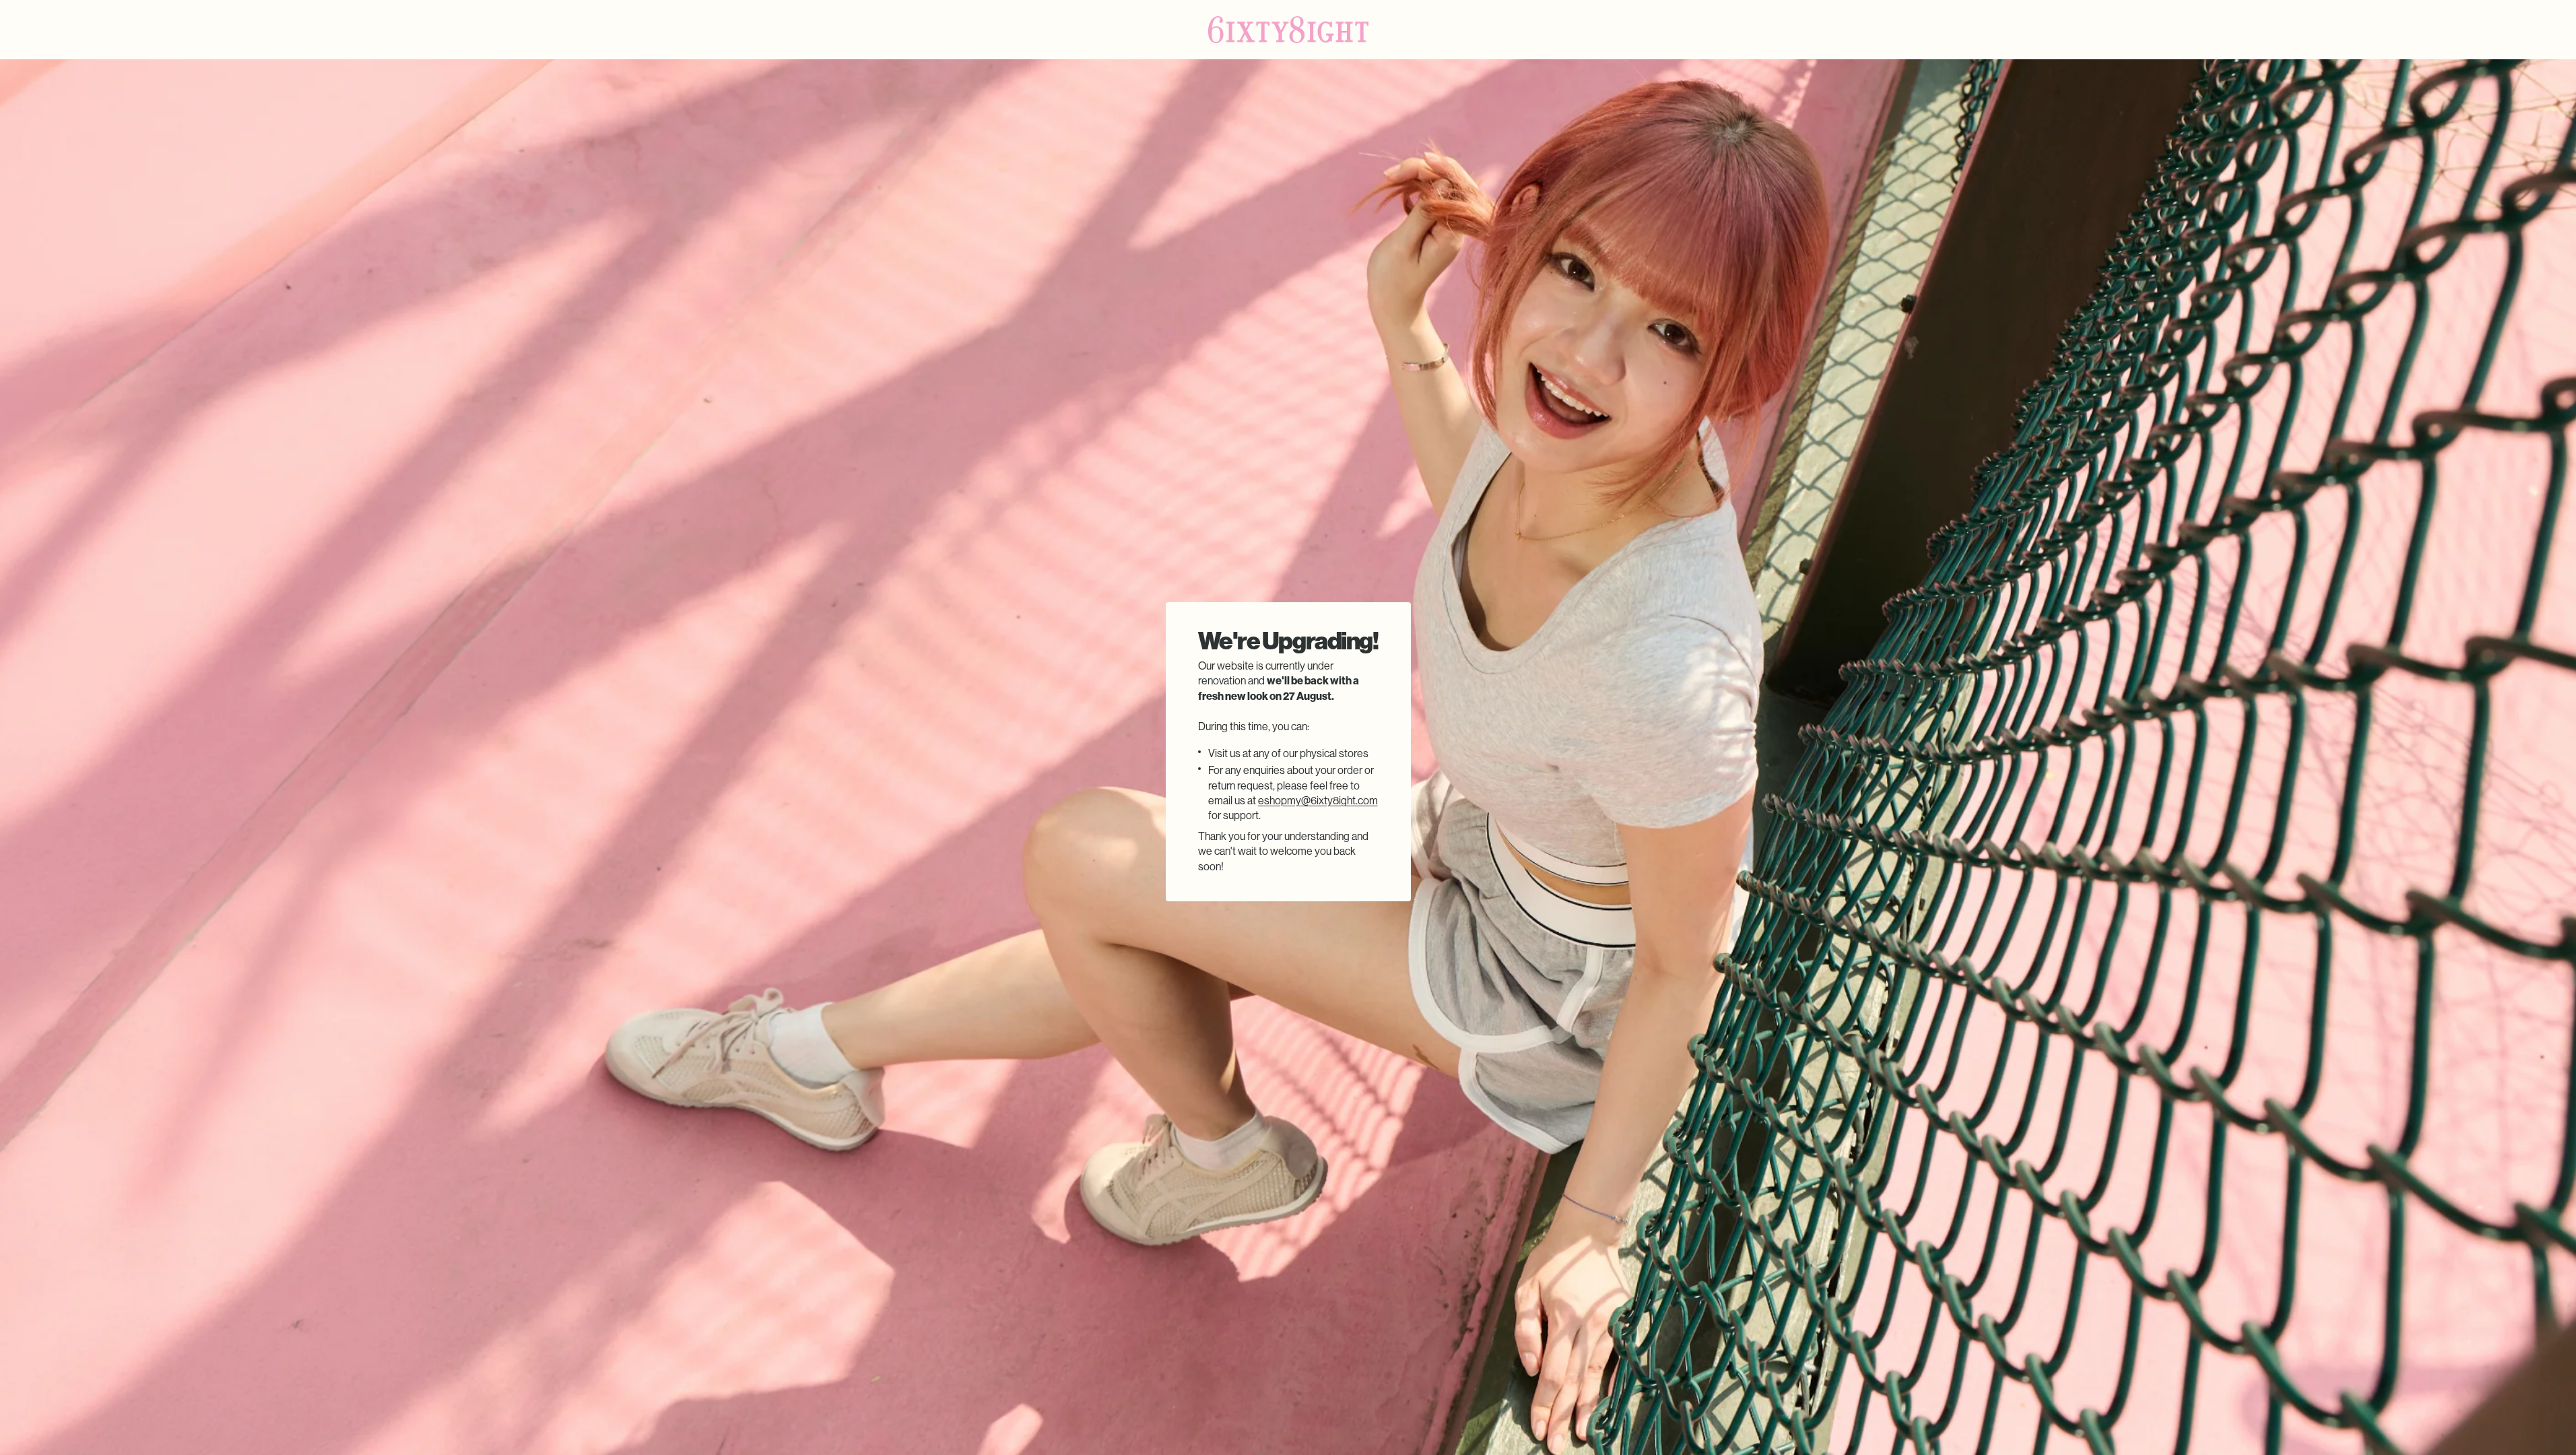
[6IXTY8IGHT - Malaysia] (1288, 30)
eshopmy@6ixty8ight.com (1318, 801)
